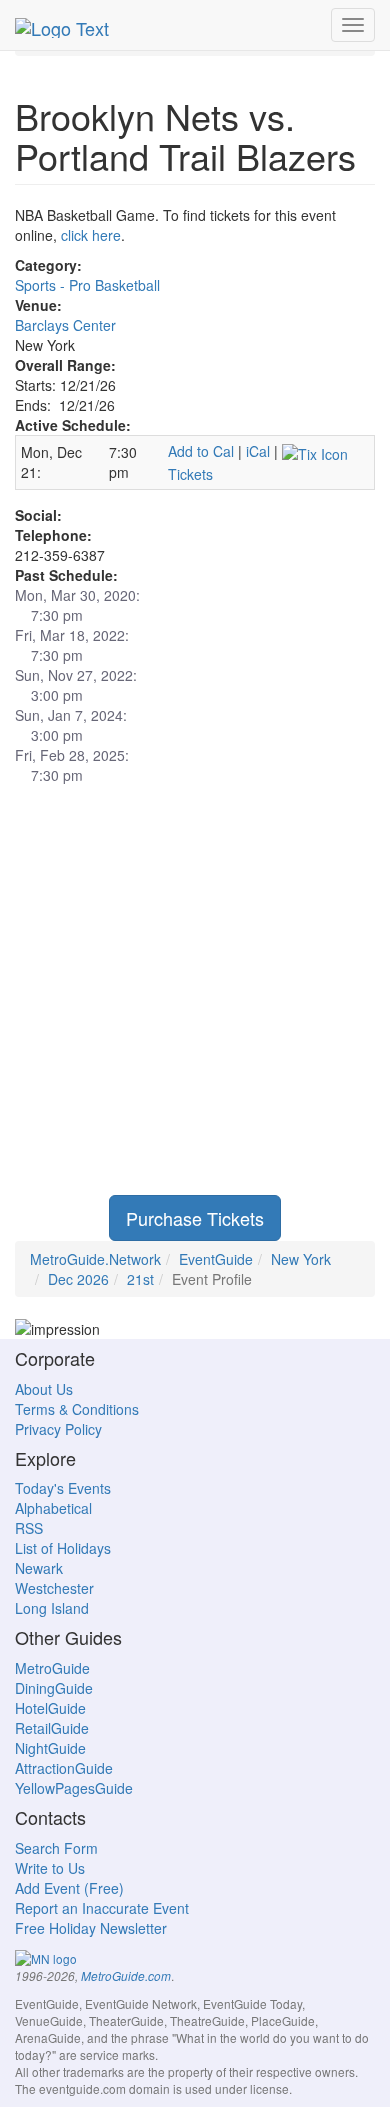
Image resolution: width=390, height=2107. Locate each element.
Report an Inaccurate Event (102, 1908)
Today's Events (63, 1488)
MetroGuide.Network (95, 1259)
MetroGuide (52, 1668)
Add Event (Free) (69, 1888)
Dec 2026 (78, 1279)
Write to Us (50, 1868)
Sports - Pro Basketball (87, 285)
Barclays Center (65, 325)
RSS (29, 1528)
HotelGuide (50, 1708)
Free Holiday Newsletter (91, 1928)
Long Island (52, 1608)
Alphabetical (53, 1508)
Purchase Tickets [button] (195, 1218)
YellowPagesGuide (74, 1788)
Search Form (56, 1848)
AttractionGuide (64, 1768)
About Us (44, 1389)
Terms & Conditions (77, 1409)
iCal (258, 451)
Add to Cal (201, 451)
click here (91, 235)
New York (301, 1259)
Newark (39, 1568)
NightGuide (50, 1748)
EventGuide (216, 1259)
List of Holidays (63, 1548)
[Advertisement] (195, 1000)
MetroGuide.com (126, 1976)
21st (140, 1279)
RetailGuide (52, 1728)
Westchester (54, 1588)
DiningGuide (54, 1688)
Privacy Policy (58, 1429)
